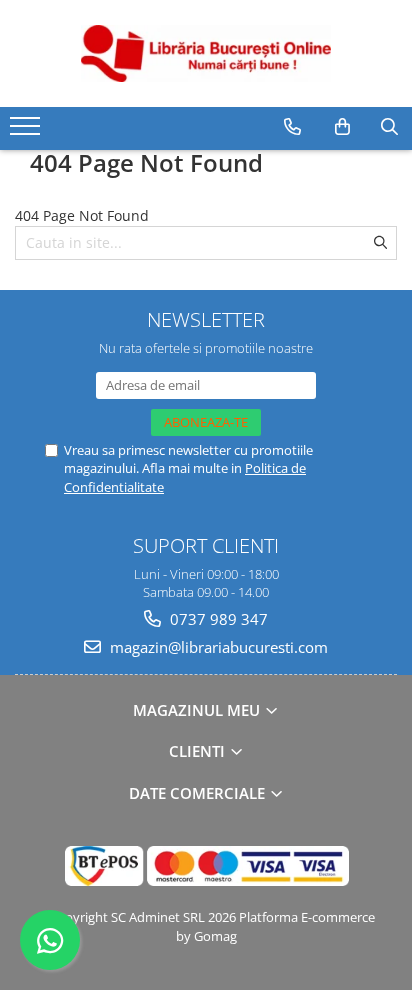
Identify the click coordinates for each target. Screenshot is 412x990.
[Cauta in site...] (389, 127)
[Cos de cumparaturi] (342, 127)
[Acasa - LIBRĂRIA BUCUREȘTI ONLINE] (206, 53)
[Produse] (27, 132)
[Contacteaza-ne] (292, 127)
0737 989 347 (217, 619)
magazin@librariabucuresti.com (217, 647)
